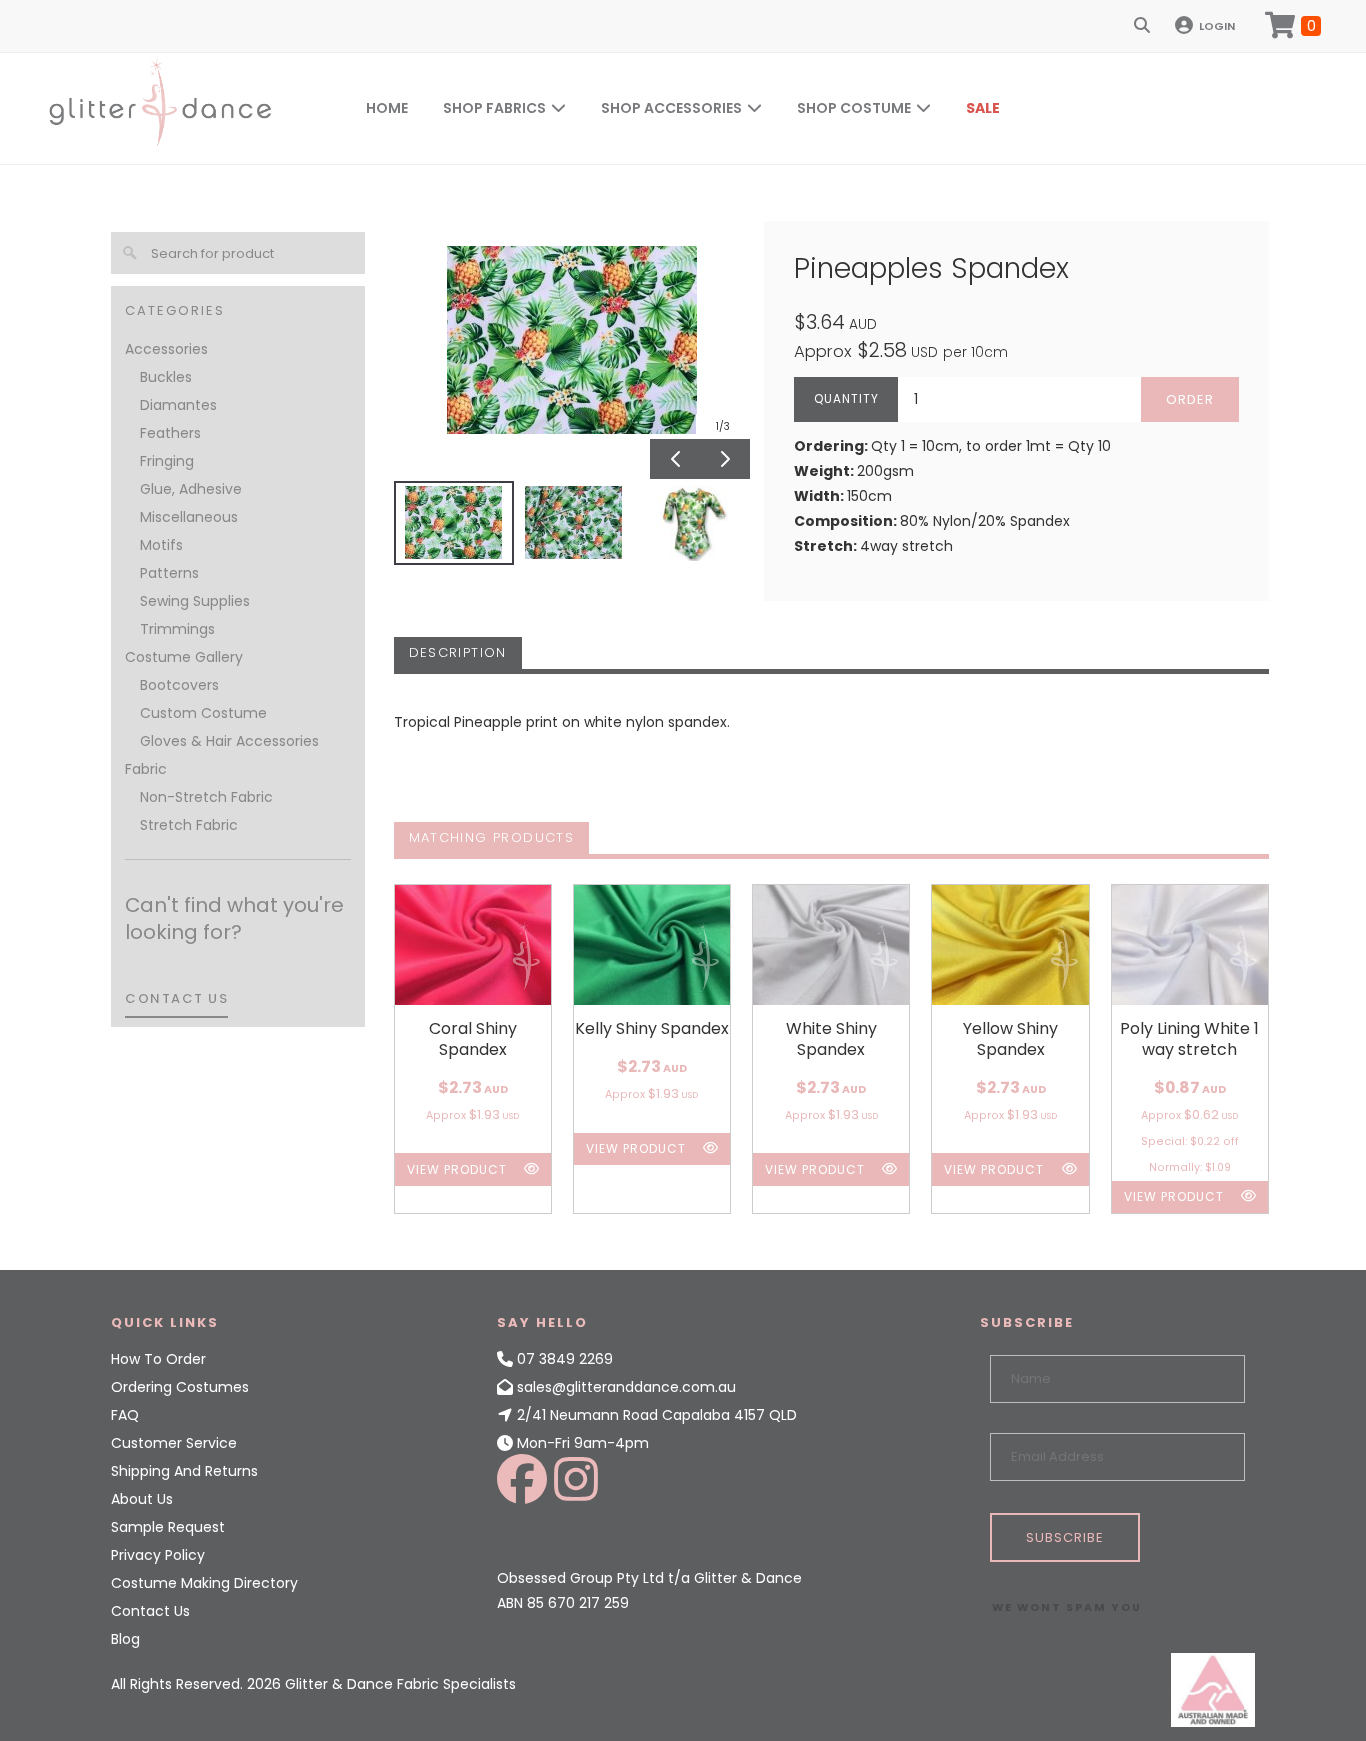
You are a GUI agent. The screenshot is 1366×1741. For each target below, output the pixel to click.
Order (1190, 399)
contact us (176, 998)
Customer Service (174, 1443)
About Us (142, 1499)
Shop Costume (854, 108)
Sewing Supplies (195, 601)
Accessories (166, 349)
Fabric (146, 769)
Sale (983, 108)
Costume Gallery (184, 657)
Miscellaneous (189, 517)
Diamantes (178, 405)
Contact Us (150, 1611)
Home (387, 108)
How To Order (158, 1359)
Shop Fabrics (494, 108)
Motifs (161, 545)
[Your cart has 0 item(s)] (1293, 26)
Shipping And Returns (184, 1471)
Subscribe (1065, 1537)
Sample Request (168, 1527)
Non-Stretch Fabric (206, 797)
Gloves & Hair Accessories (229, 741)
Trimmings (177, 629)
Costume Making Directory (204, 1583)
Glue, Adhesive (191, 489)
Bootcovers (179, 685)
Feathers (170, 433)
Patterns (169, 573)
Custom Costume (203, 713)
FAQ (125, 1415)
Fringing (167, 461)
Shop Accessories (671, 108)
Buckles (166, 377)
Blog (125, 1639)
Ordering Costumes (180, 1387)
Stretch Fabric (189, 825)
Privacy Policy (158, 1555)
